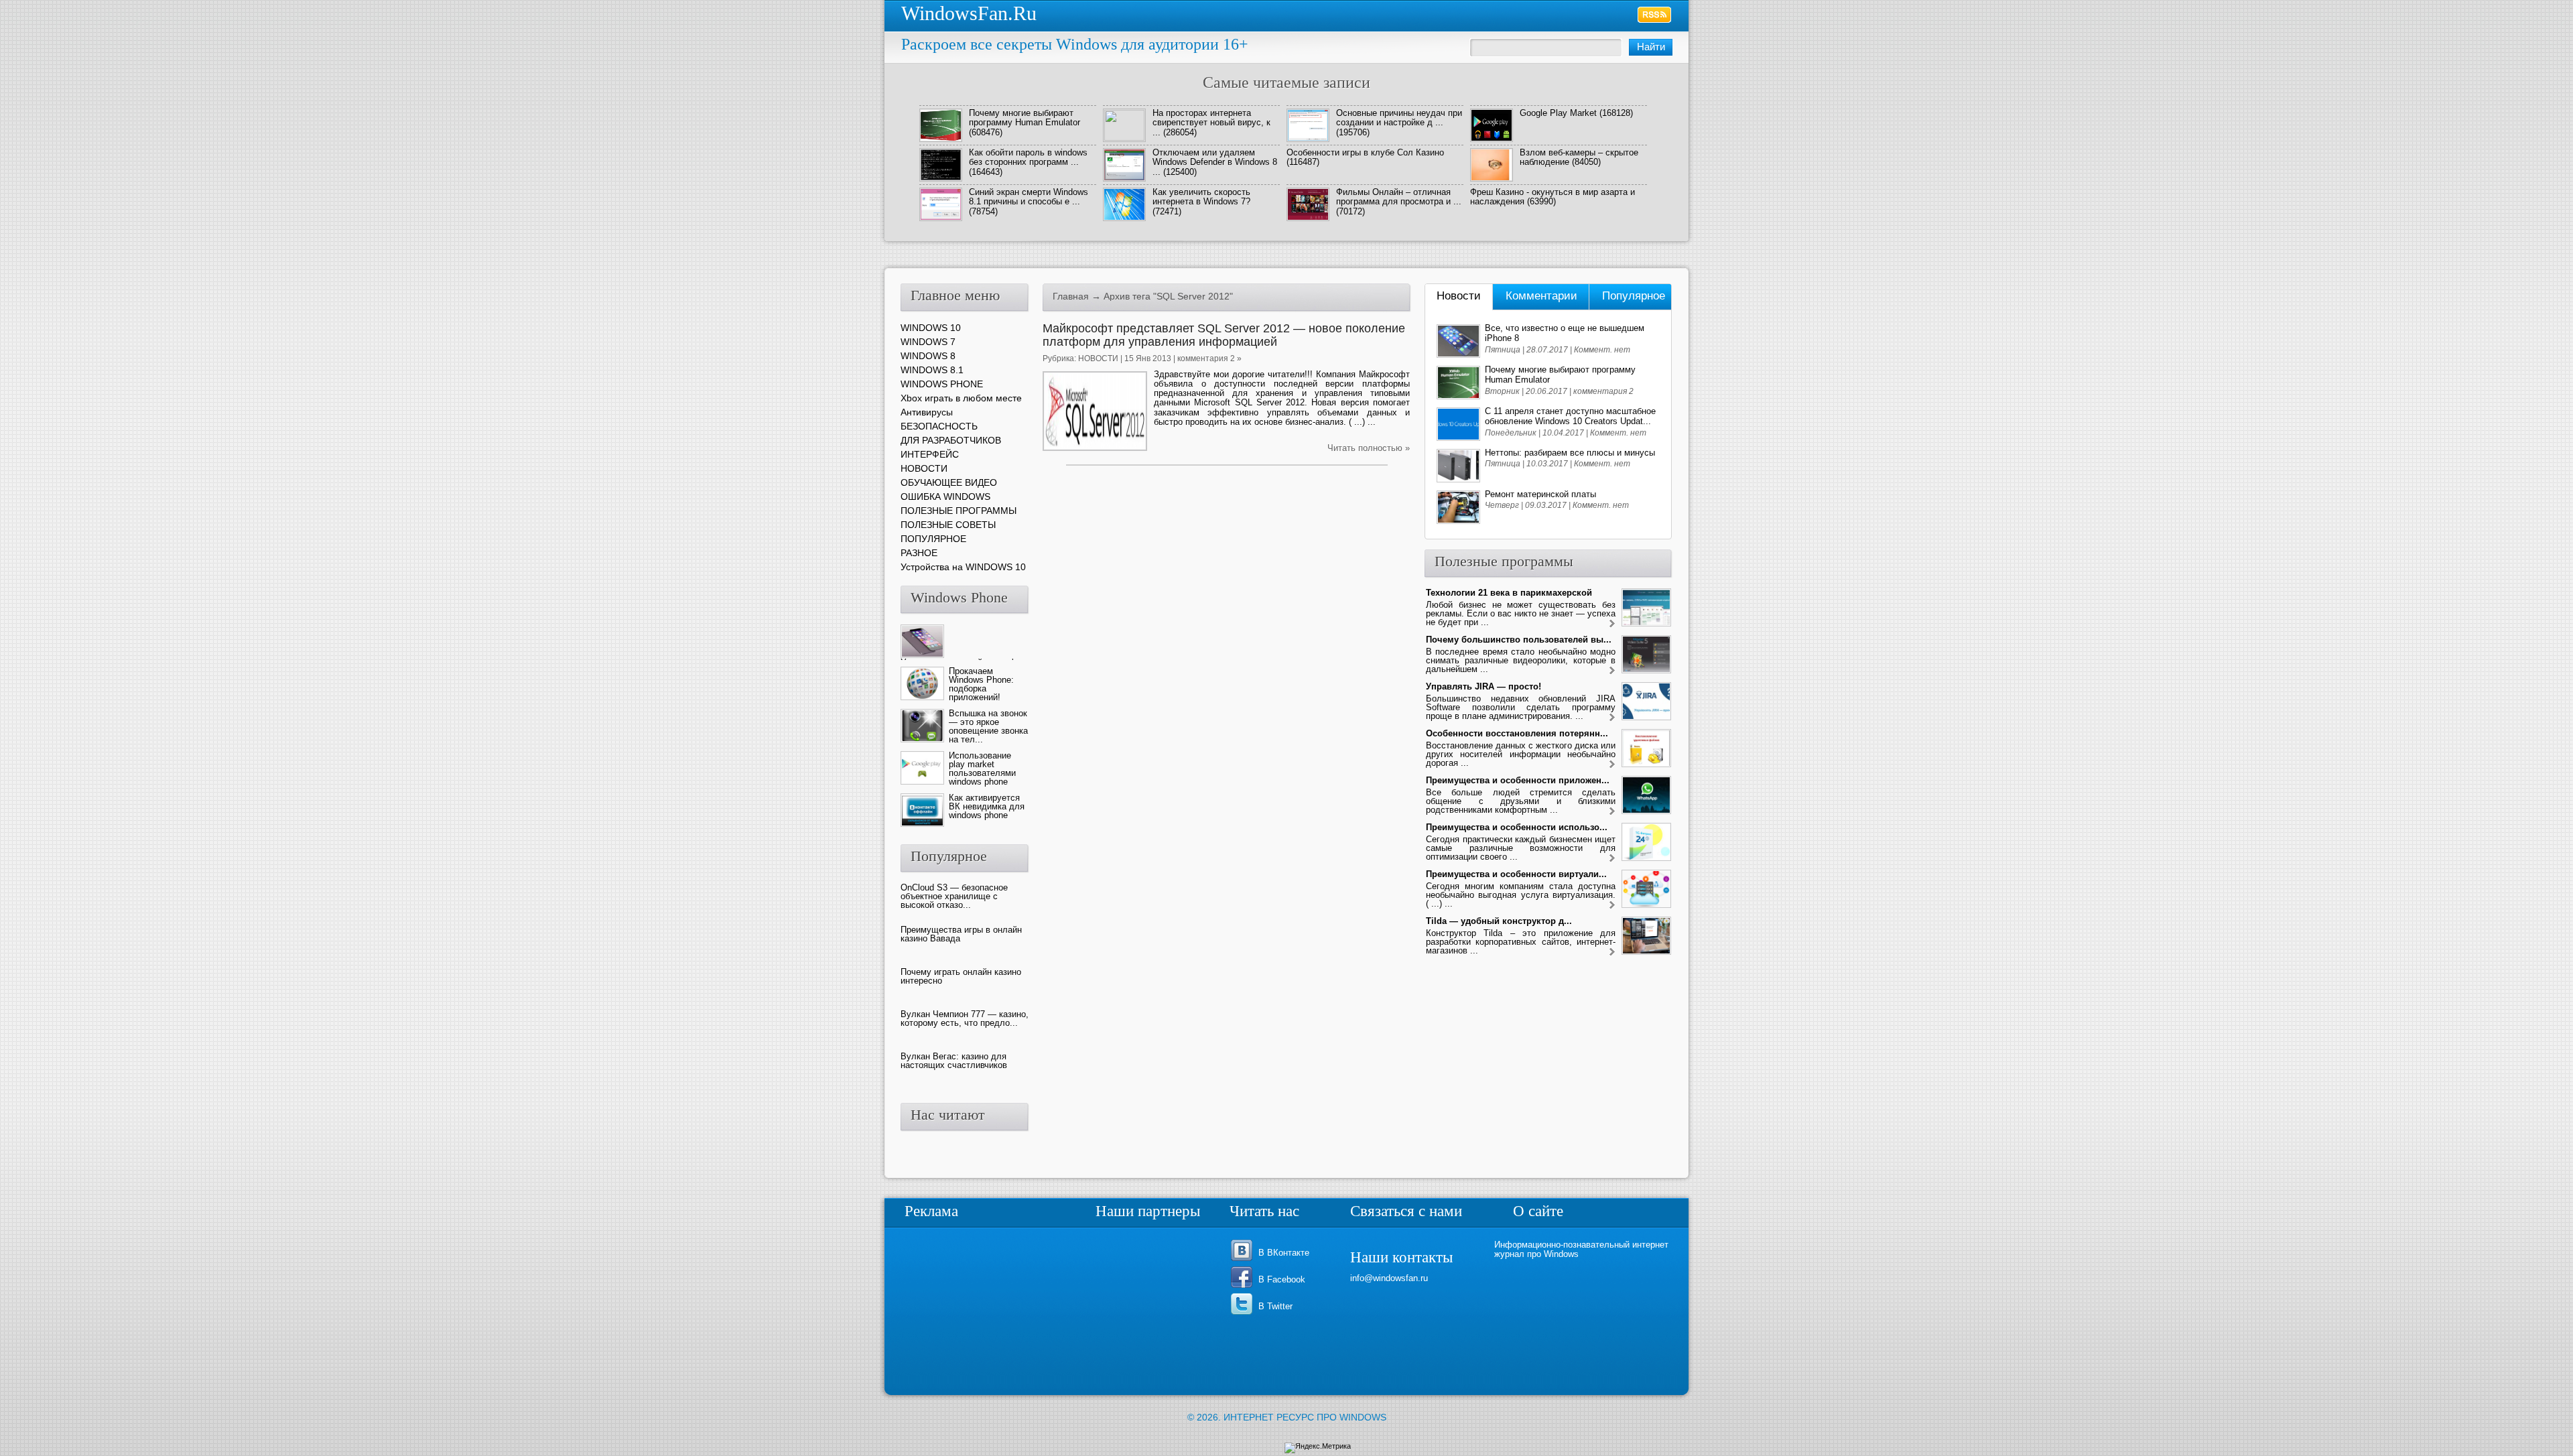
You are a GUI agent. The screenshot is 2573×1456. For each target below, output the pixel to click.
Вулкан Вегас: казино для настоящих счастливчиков (954, 1061)
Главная (1071, 296)
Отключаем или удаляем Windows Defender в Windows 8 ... (1215, 162)
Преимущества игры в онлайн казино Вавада (961, 934)
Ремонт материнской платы (1540, 494)
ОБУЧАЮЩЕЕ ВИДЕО (949, 482)
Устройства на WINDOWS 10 (963, 567)
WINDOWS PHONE (942, 384)
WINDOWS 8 (928, 356)
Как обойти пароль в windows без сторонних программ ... (1028, 157)
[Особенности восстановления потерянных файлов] (1612, 765)
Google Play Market (1558, 113)
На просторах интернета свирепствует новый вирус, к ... (1211, 123)
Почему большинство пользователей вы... (1519, 640)
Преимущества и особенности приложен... (1518, 780)
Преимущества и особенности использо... (1517, 827)
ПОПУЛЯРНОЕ (933, 539)
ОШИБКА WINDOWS (945, 497)
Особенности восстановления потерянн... (1517, 733)
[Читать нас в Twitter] (1244, 1314)
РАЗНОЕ (919, 553)
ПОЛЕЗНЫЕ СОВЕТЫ (948, 525)
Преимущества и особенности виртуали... (1516, 874)
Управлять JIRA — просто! (1483, 686)
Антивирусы (927, 412)
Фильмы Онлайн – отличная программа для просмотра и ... (1399, 197)
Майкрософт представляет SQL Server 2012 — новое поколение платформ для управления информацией (1224, 335)
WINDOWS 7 (928, 342)
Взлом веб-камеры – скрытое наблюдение (1579, 157)
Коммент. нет (1602, 350)
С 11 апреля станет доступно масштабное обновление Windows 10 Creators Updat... (1570, 416)
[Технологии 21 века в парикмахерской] (1612, 624)
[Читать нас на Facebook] (1244, 1287)
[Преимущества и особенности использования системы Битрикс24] (1612, 859)
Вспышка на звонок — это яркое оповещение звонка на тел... (988, 726)
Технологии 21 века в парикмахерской (1509, 593)
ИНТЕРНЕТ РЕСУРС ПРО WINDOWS (1305, 1417)
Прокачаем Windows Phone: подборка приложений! (981, 684)
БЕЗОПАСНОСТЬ (939, 426)
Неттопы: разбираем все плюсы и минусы (1570, 453)
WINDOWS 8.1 (932, 370)
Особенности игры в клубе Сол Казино (1365, 152)
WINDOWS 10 (931, 328)
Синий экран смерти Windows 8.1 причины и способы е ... (1029, 197)
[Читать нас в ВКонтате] (1244, 1260)
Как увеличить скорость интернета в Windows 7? (1201, 197)
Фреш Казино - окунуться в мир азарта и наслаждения (1553, 197)
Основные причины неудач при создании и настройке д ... (1399, 118)
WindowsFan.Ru (969, 13)
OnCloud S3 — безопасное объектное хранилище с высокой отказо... (954, 896)
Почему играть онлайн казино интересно (961, 976)
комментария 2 (1603, 391)
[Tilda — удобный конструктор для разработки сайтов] (1612, 952)
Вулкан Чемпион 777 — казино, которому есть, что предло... (965, 1018)
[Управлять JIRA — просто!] (1612, 718)
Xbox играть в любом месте (961, 398)
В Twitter (1275, 1306)
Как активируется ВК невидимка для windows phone (987, 806)
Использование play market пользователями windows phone (982, 769)
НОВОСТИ (1098, 358)
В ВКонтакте (1284, 1253)
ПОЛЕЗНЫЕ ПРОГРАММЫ (959, 511)
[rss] (1655, 15)
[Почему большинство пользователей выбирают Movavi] (1612, 671)
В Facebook (1282, 1279)
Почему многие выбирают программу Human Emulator (1025, 118)
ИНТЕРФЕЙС (930, 454)
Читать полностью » (1369, 448)
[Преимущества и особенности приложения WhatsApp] (1612, 812)
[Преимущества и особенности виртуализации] (1612, 906)
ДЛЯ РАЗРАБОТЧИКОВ (951, 440)
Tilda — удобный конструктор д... (1499, 921)
